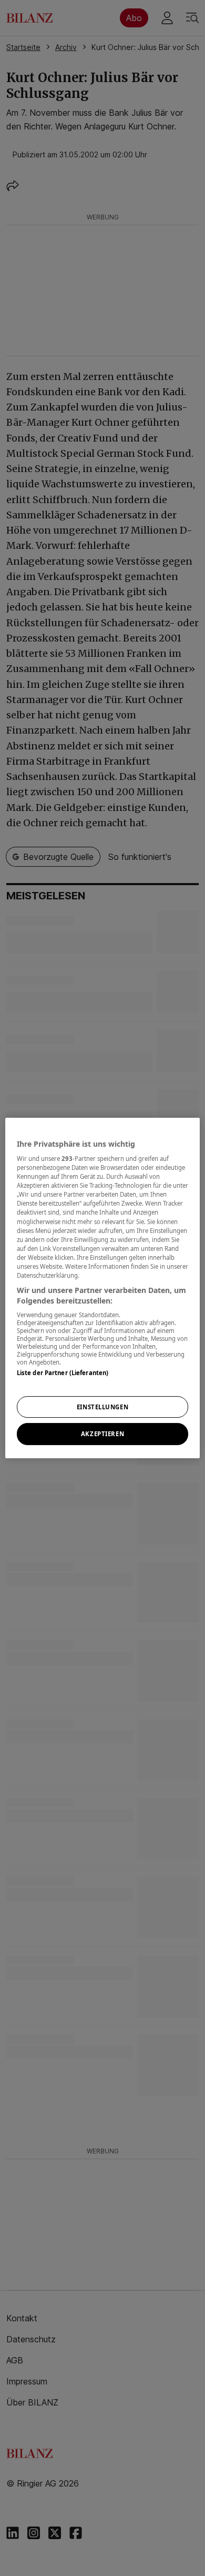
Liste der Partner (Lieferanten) (63, 1373)
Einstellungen (102, 1407)
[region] (103, 1288)
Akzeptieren (102, 1434)
